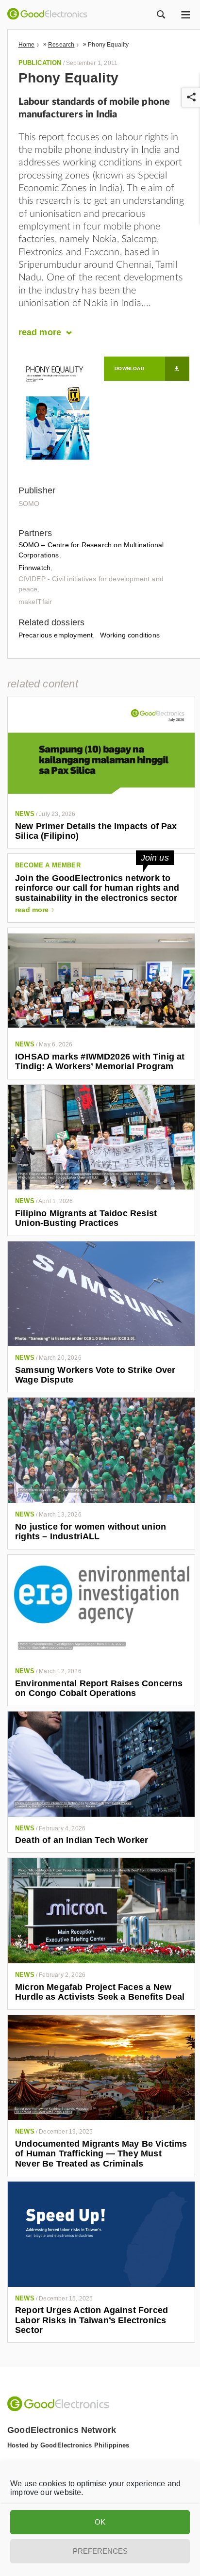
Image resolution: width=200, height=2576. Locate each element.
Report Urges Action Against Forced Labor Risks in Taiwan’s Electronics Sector (92, 2320)
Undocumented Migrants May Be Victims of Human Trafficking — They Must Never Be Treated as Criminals (101, 2154)
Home (27, 45)
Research (61, 45)
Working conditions (130, 635)
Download (129, 368)
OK (100, 2522)
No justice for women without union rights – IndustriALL (91, 1532)
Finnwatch (35, 568)
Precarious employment (56, 635)
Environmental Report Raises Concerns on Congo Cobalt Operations (99, 1688)
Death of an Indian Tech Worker (82, 1840)
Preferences (100, 2551)
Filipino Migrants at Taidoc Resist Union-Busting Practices (86, 1218)
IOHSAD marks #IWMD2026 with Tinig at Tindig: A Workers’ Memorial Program (100, 1061)
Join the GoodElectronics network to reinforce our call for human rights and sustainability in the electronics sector (97, 888)
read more (32, 910)
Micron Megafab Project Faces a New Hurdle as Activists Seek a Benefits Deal (100, 1992)
